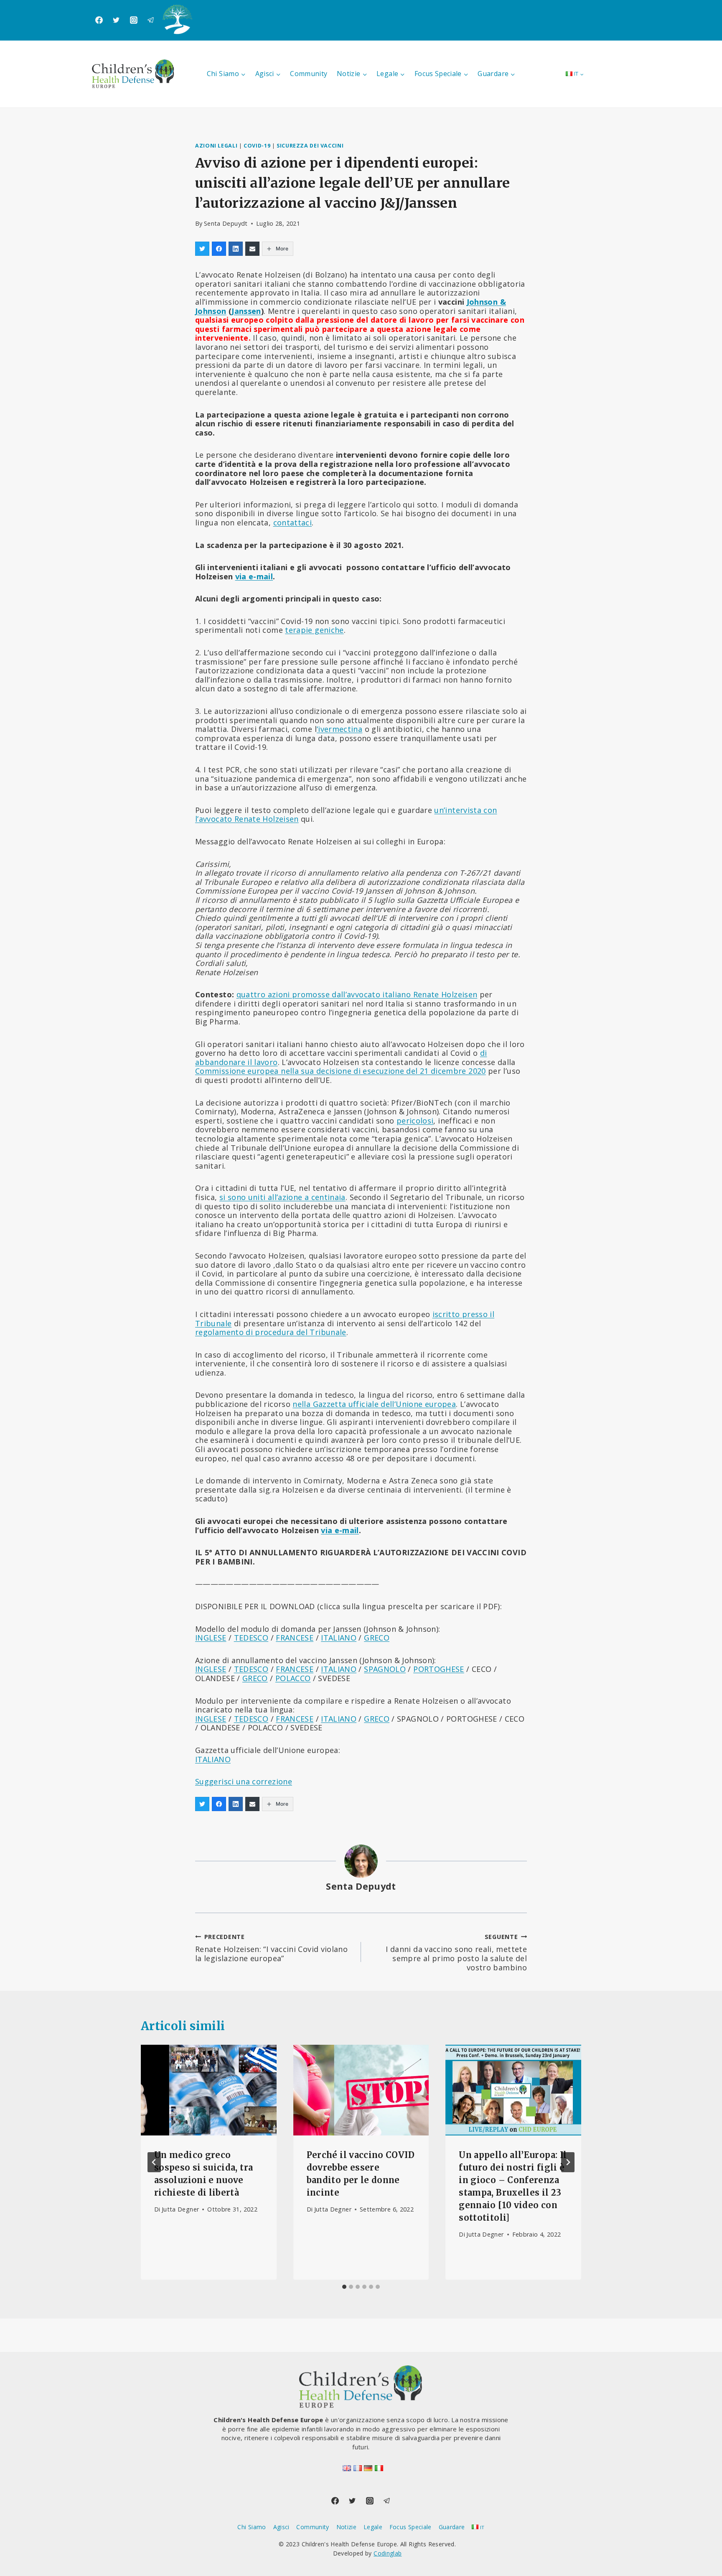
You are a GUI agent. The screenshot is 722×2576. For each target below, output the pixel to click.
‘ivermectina (339, 729)
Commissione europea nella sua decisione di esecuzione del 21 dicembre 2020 (341, 1071)
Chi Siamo (252, 2527)
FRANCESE (295, 1638)
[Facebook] (99, 20)
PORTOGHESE (439, 1669)
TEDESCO (251, 1638)
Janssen (246, 311)
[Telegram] (151, 20)
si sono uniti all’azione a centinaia (282, 1197)
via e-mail (254, 576)
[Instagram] (134, 20)
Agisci (281, 2527)
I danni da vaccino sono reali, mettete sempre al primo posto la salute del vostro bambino (456, 1952)
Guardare (452, 2527)
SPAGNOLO (385, 1669)
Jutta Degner (180, 2209)
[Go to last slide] (154, 2162)
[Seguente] (568, 2162)
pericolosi (415, 1121)
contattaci (293, 522)
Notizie (347, 2527)
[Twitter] (116, 20)
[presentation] (209, 2090)
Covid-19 (257, 146)
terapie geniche (314, 630)
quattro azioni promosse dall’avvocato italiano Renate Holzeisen (357, 994)
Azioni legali (216, 146)
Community (309, 74)
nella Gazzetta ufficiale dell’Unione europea (374, 1404)
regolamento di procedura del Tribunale (271, 1332)
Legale (373, 2527)
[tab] (344, 2287)
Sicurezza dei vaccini (310, 146)
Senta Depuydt (226, 223)
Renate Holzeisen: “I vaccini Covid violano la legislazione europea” (271, 1948)
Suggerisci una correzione (244, 1781)
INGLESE (211, 1638)
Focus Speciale (411, 2527)
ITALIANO (339, 1638)
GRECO (377, 1638)
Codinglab (388, 2553)
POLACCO (293, 1678)
